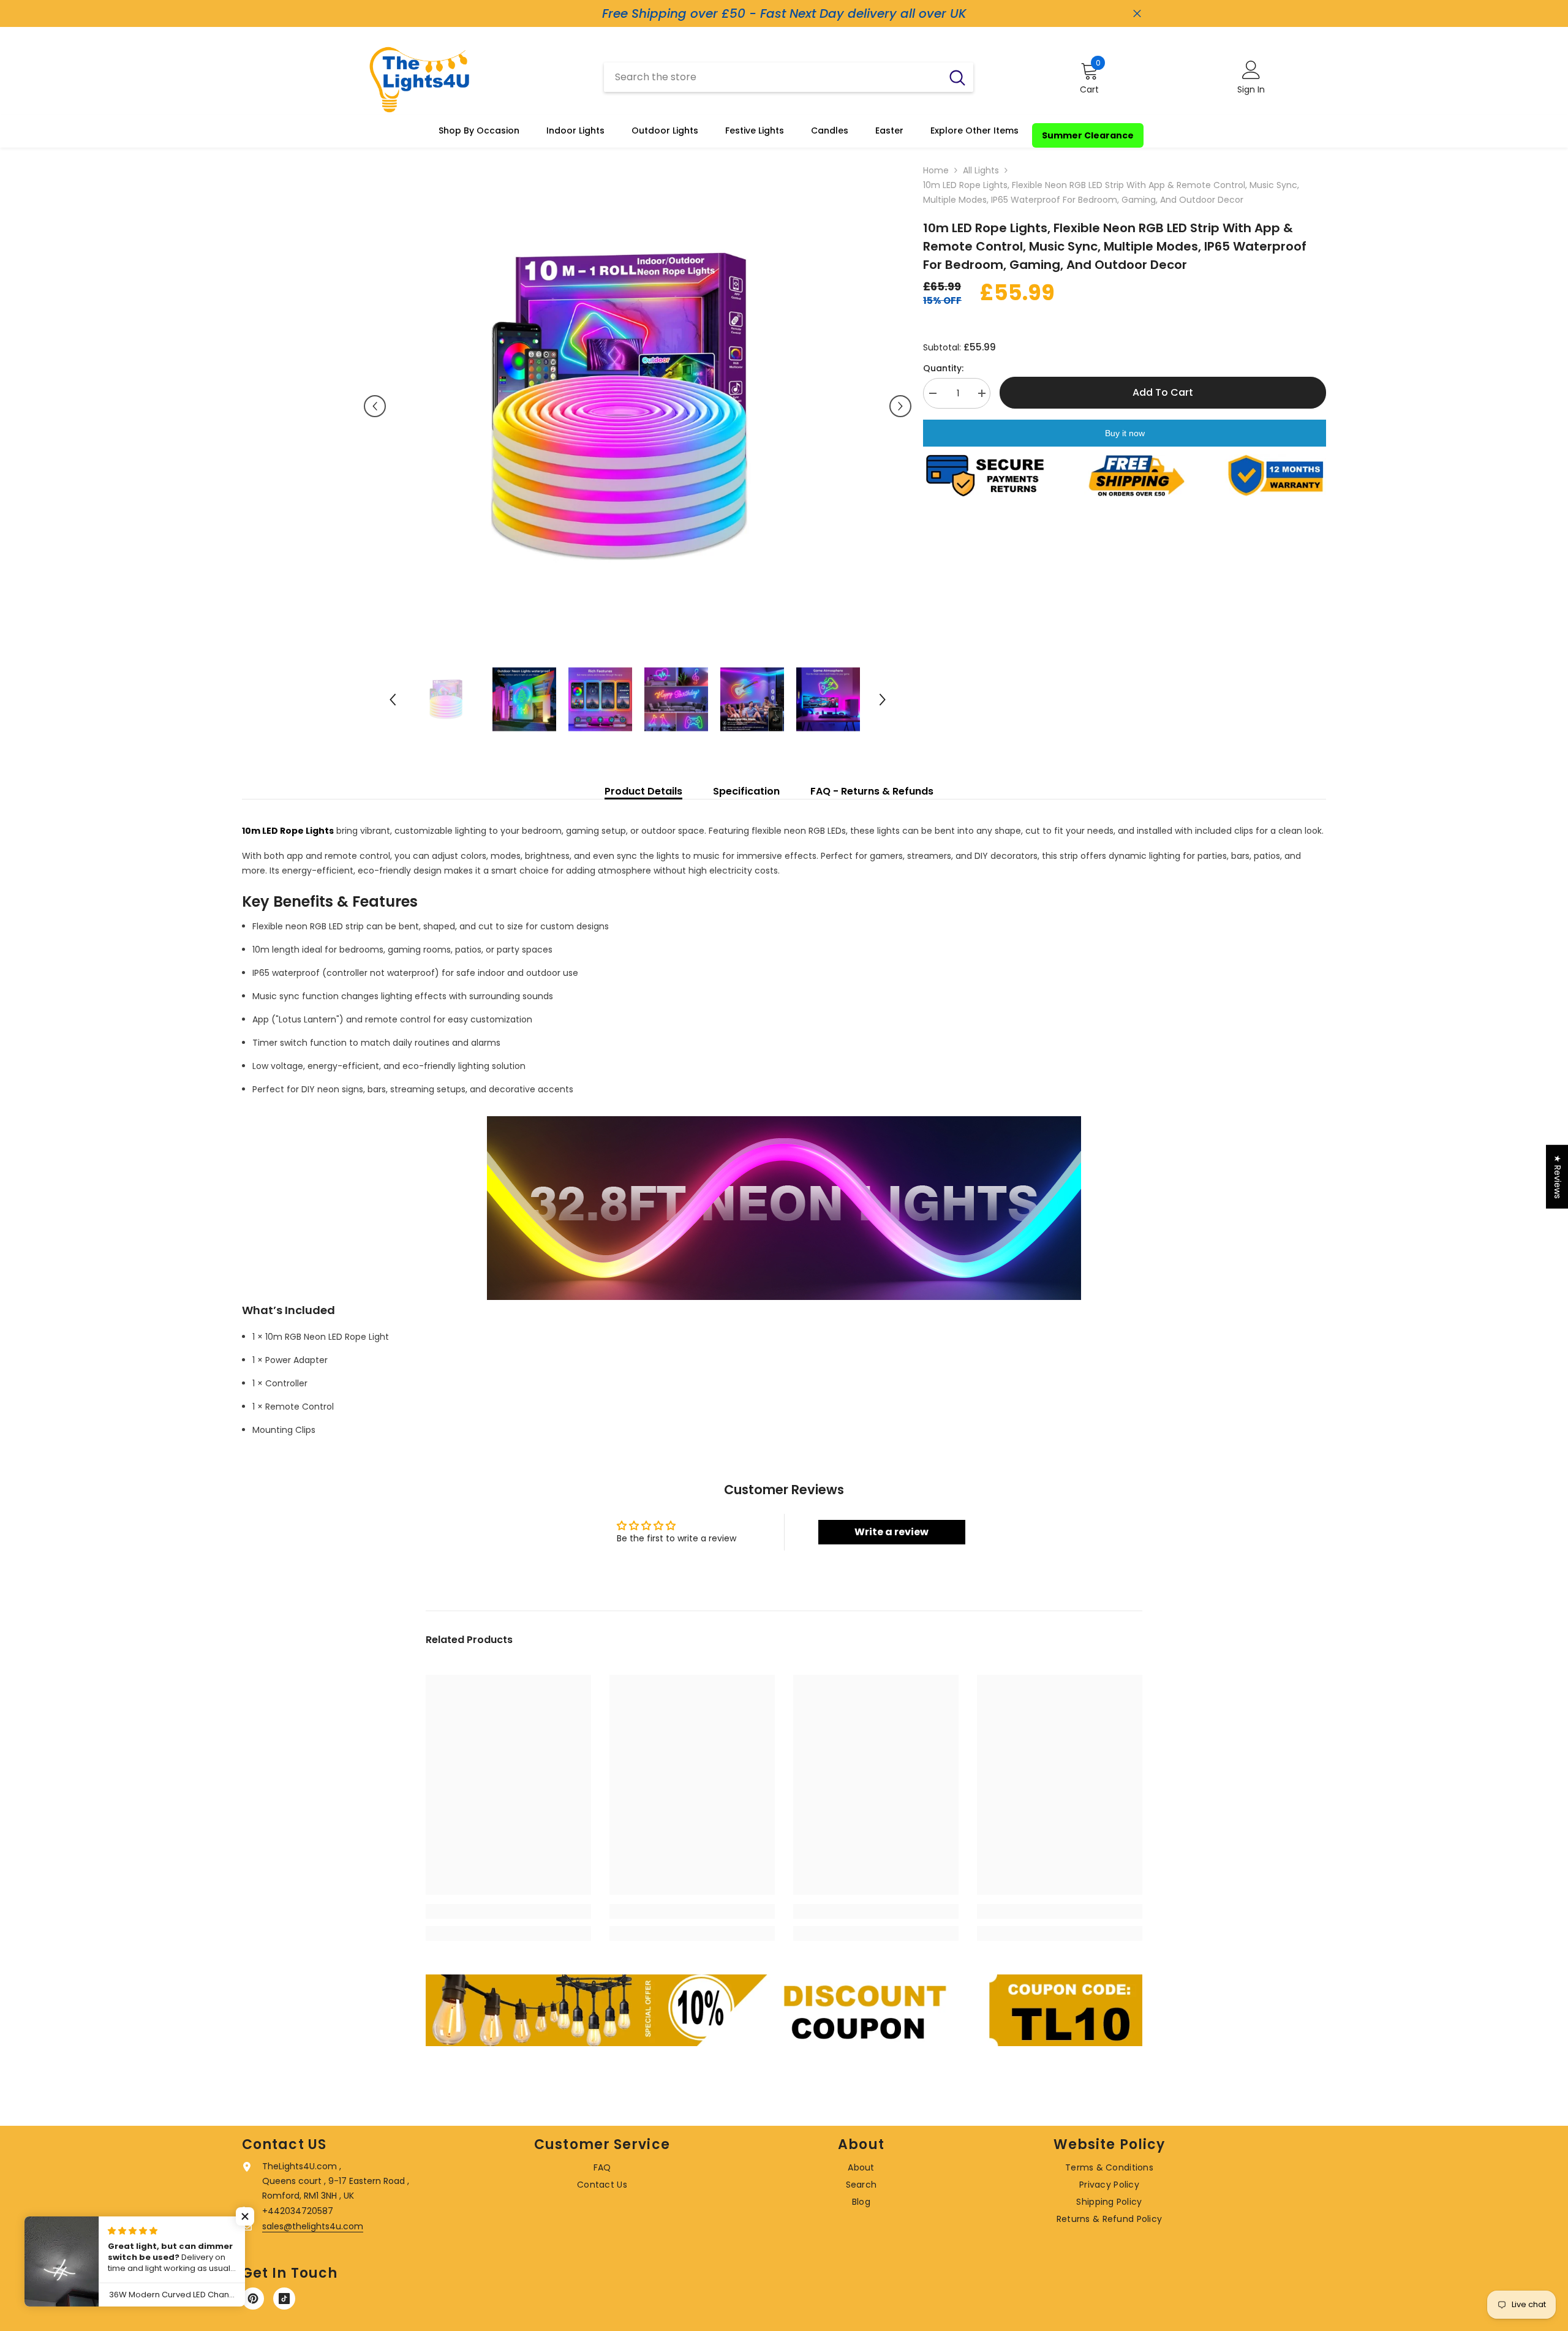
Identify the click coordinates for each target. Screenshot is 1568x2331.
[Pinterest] (253, 2299)
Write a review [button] (891, 1532)
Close (1137, 14)
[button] (375, 406)
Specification (746, 791)
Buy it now (1125, 433)
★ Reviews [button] (1558, 1176)
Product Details (643, 791)
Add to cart (1163, 392)
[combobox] (773, 77)
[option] (638, 406)
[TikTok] (284, 2299)
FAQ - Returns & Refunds (872, 791)
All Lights (981, 170)
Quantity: (943, 368)
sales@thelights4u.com (313, 2226)
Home (936, 170)
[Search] (789, 77)
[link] (508, 1911)
